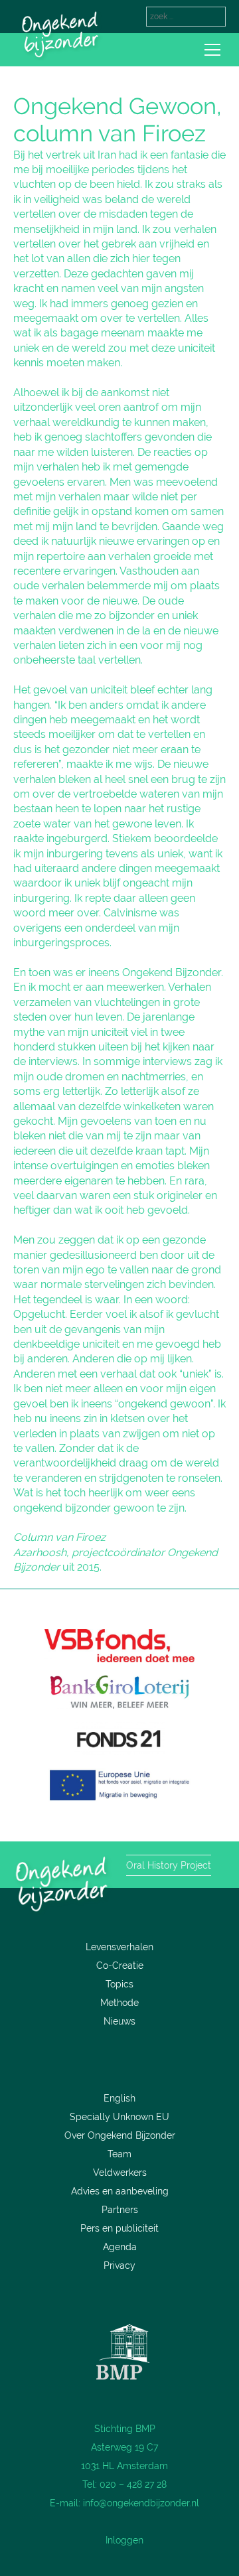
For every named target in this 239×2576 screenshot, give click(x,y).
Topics (119, 1984)
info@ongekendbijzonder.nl (141, 2503)
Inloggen (124, 2540)
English (119, 2098)
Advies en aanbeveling (120, 2191)
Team (119, 2154)
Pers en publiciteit (119, 2228)
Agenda (120, 2247)
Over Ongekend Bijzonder (120, 2135)
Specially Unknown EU (119, 2117)
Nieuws (119, 2021)
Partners (120, 2210)
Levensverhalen (119, 1947)
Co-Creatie (120, 1966)
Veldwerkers (120, 2173)
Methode (119, 2003)
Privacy (119, 2265)
